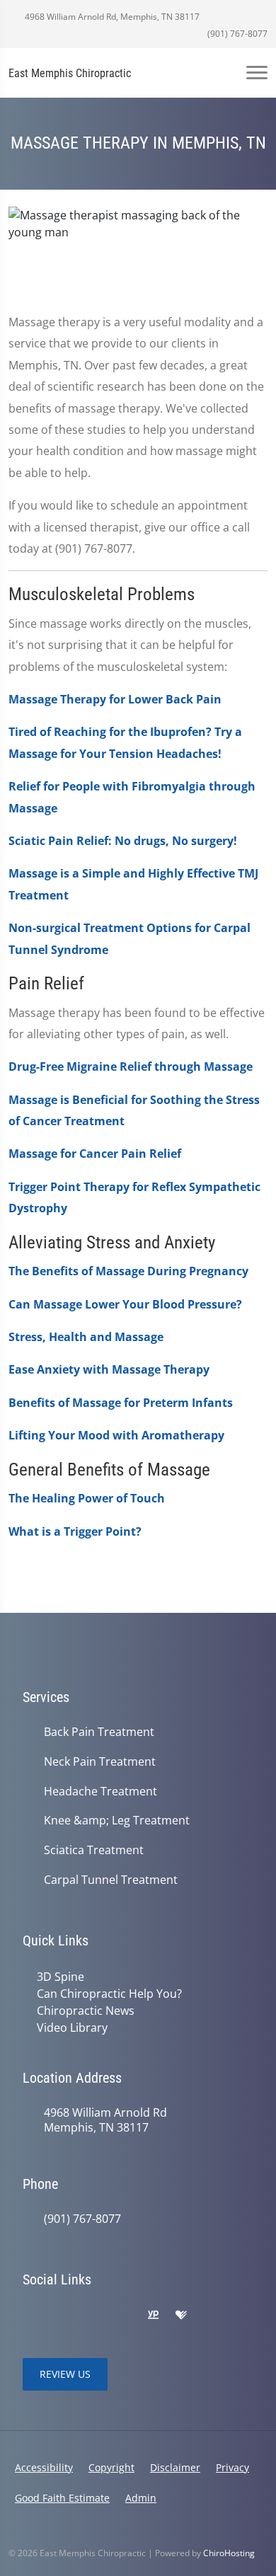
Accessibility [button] (44, 2467)
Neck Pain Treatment (100, 1762)
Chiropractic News (86, 2011)
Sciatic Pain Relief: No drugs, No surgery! (123, 841)
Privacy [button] (232, 2467)
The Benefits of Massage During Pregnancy (128, 1271)
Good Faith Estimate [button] (62, 2498)
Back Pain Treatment (99, 1732)
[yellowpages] (153, 2316)
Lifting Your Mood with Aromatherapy (116, 1435)
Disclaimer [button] (175, 2467)
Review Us (65, 2374)
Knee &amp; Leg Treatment (117, 1821)
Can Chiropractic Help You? (109, 1994)
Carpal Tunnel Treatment (111, 1880)
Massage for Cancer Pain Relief (95, 1154)
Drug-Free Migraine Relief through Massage (131, 1066)
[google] (30, 2316)
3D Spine (61, 1977)
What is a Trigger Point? (75, 1531)
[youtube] (123, 2316)
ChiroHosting (229, 2553)
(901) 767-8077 (236, 34)
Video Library (72, 2028)
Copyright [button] (111, 2467)
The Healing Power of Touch (87, 1498)
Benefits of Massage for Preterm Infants (121, 1403)
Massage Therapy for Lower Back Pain (115, 699)
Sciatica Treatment (94, 1850)
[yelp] (92, 2316)
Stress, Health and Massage (86, 1337)
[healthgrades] (181, 2316)
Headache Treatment (100, 1792)
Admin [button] (141, 2498)
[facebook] (61, 2316)
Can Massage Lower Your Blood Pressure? (125, 1304)
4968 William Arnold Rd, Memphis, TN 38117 (111, 17)
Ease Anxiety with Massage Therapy (109, 1369)
